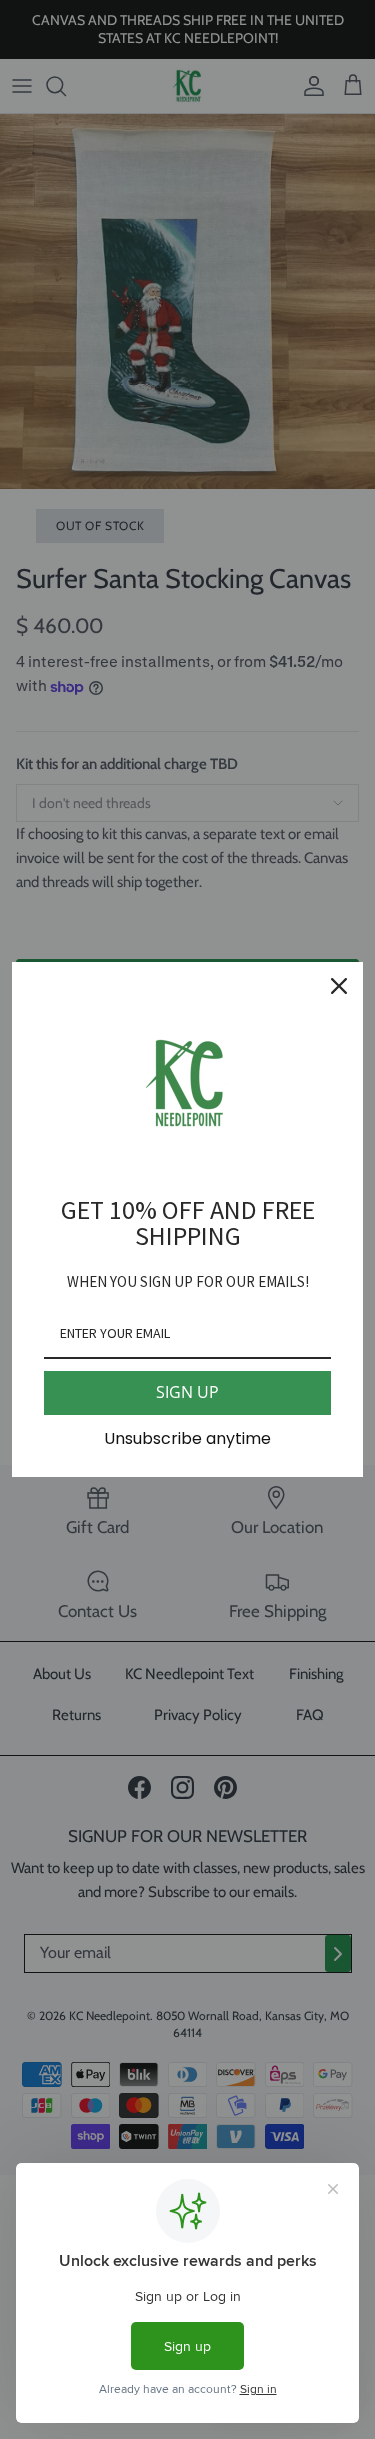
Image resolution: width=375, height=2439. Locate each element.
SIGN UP (187, 1392)
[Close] (339, 986)
